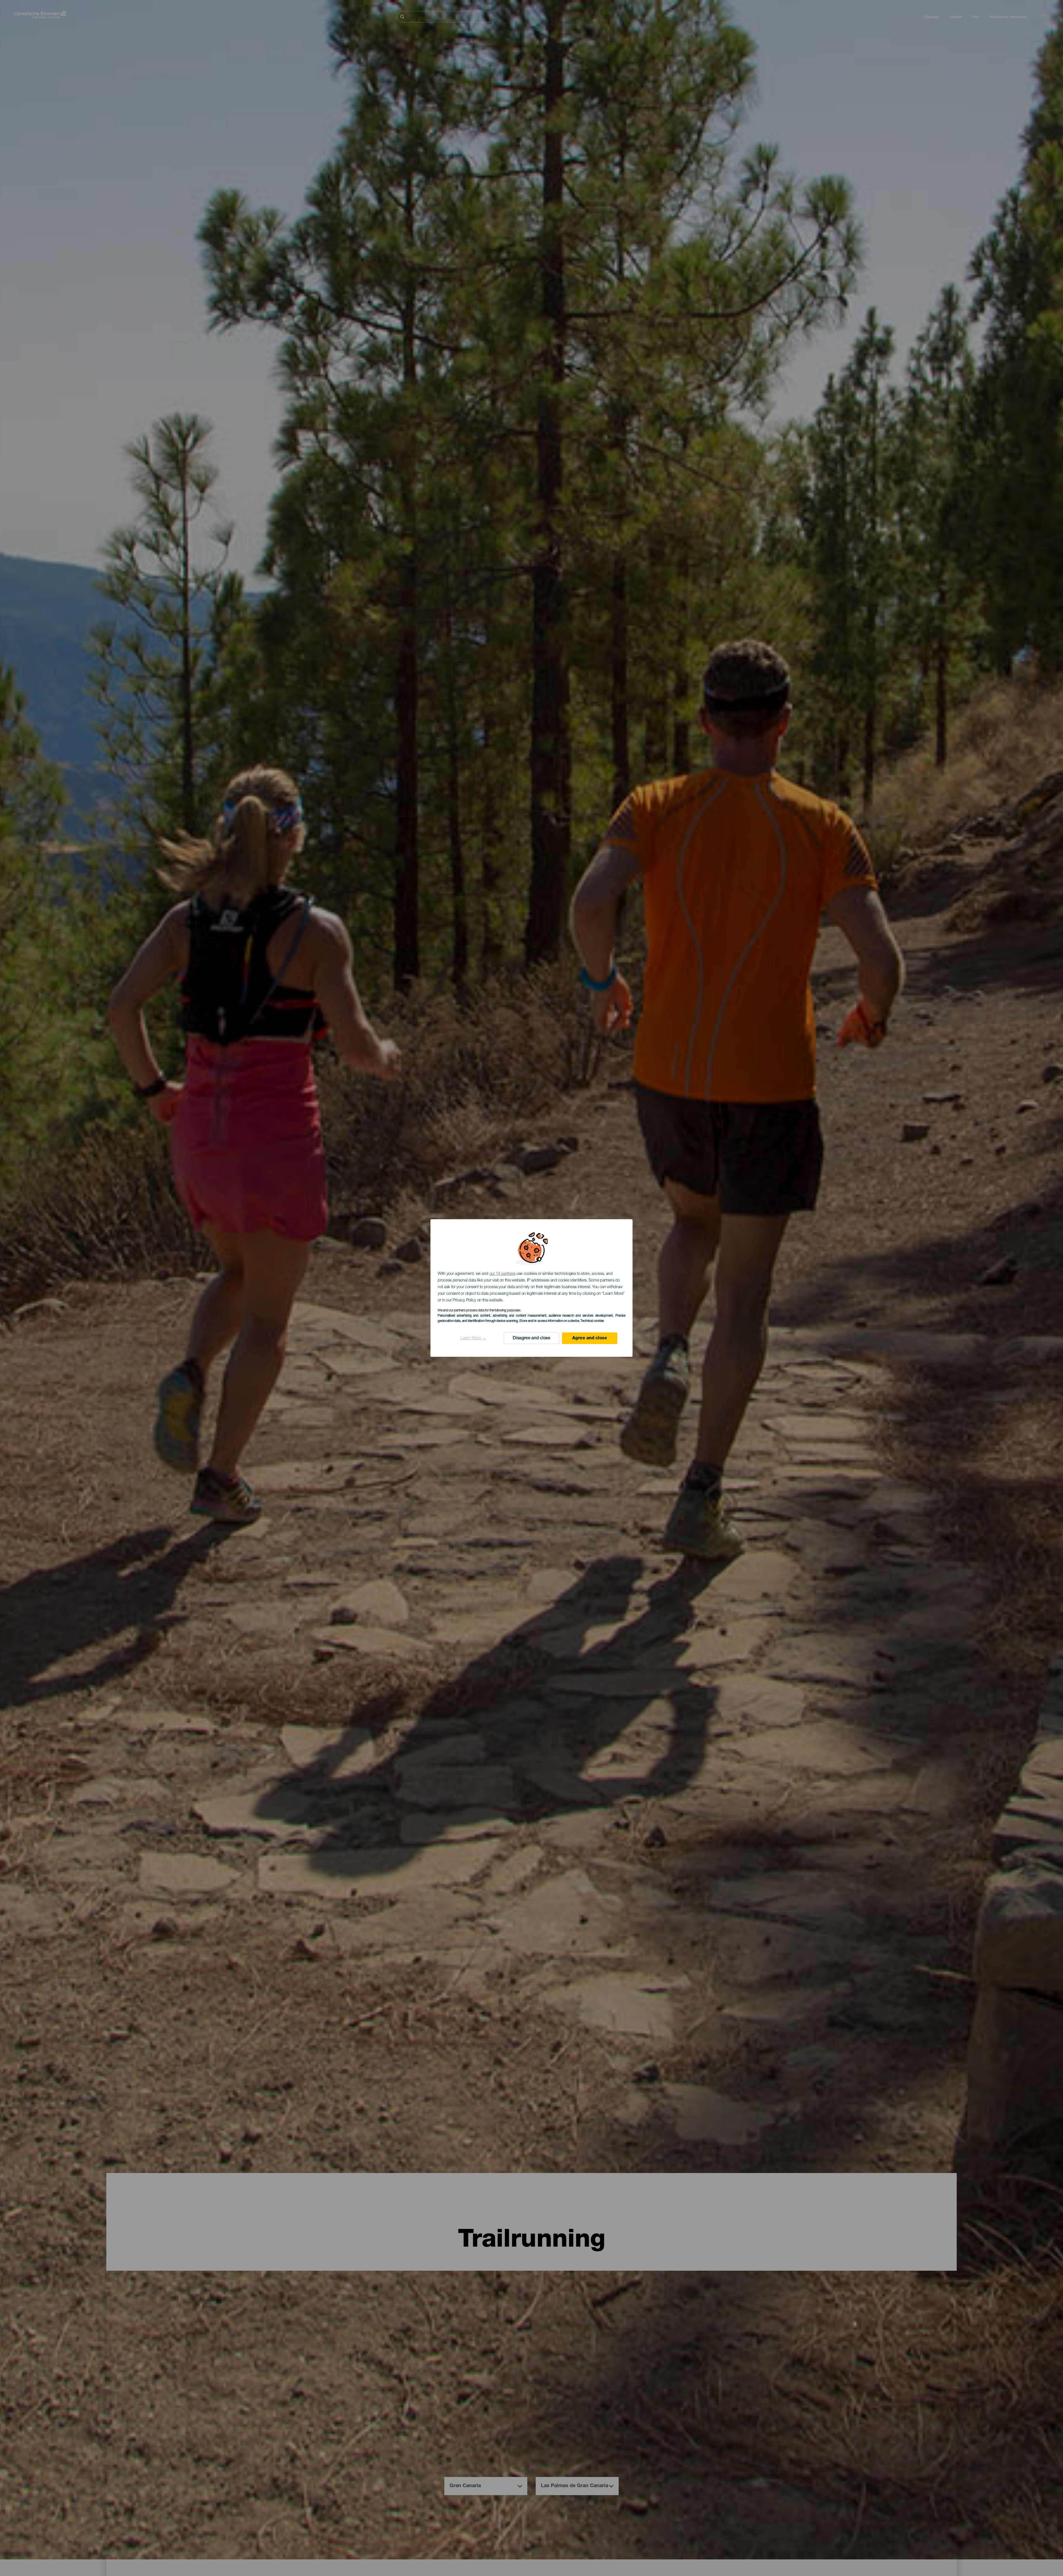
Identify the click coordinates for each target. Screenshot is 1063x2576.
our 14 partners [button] (503, 1274)
